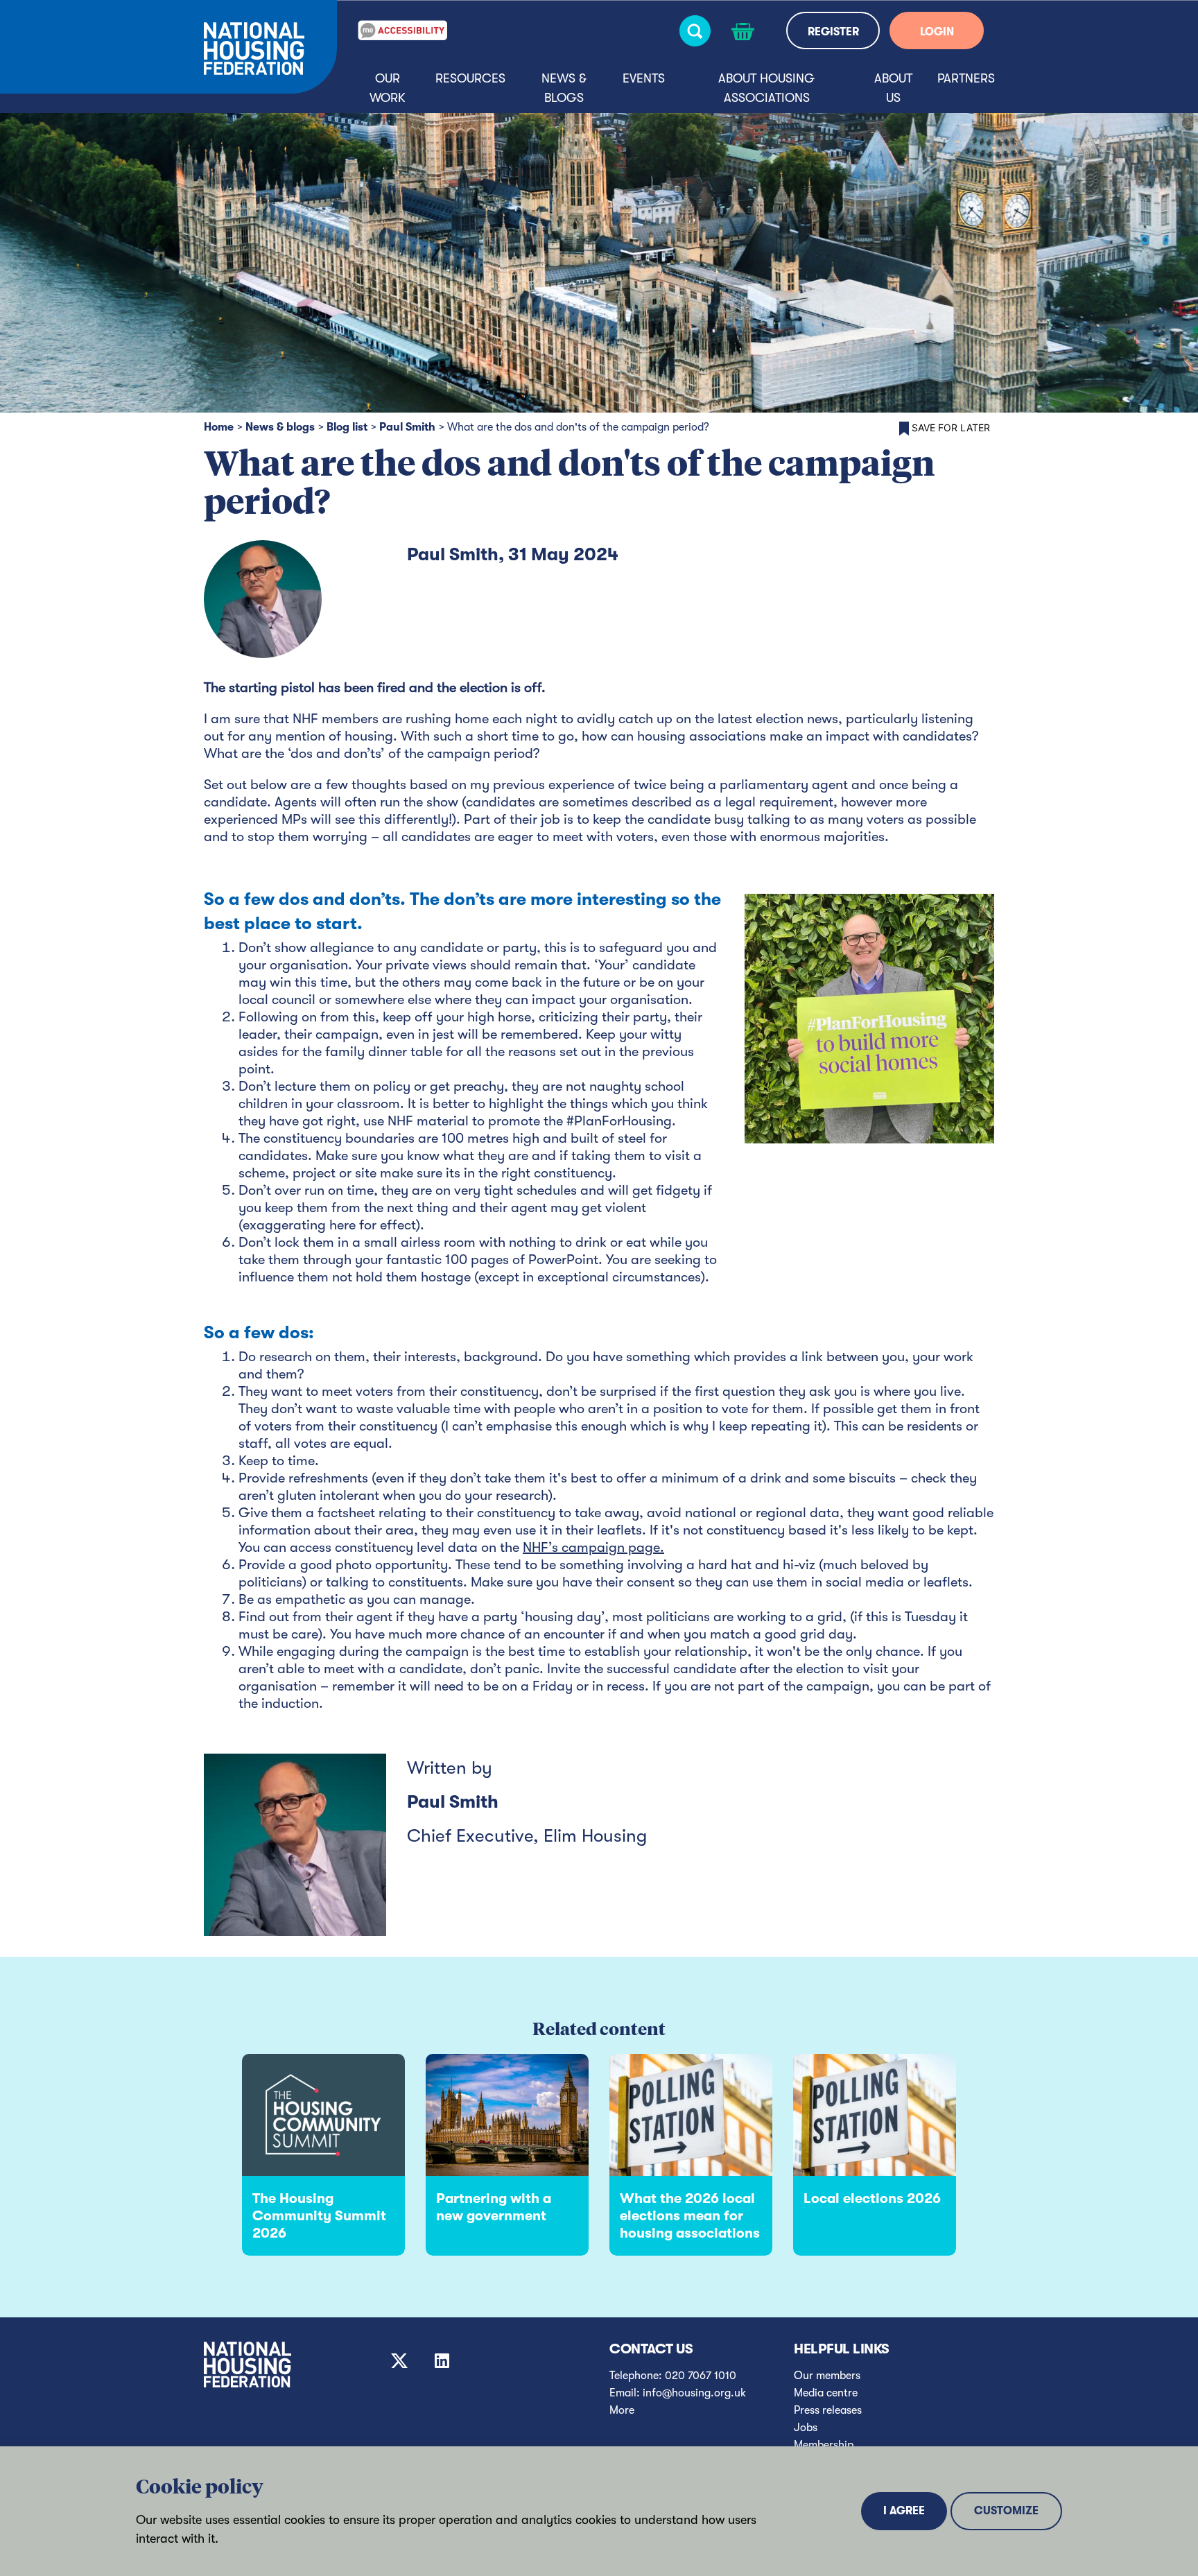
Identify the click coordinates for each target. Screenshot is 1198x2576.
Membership (824, 2445)
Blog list (347, 427)
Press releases (828, 2410)
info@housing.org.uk (694, 2393)
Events (644, 78)
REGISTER (833, 32)
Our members (827, 2376)
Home (219, 427)
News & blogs (564, 88)
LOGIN (937, 32)
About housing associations (766, 88)
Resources (470, 78)
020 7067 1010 (701, 2376)
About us (893, 88)
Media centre (826, 2393)
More (622, 2410)
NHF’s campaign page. (593, 1547)
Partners (966, 78)
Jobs (806, 2428)
